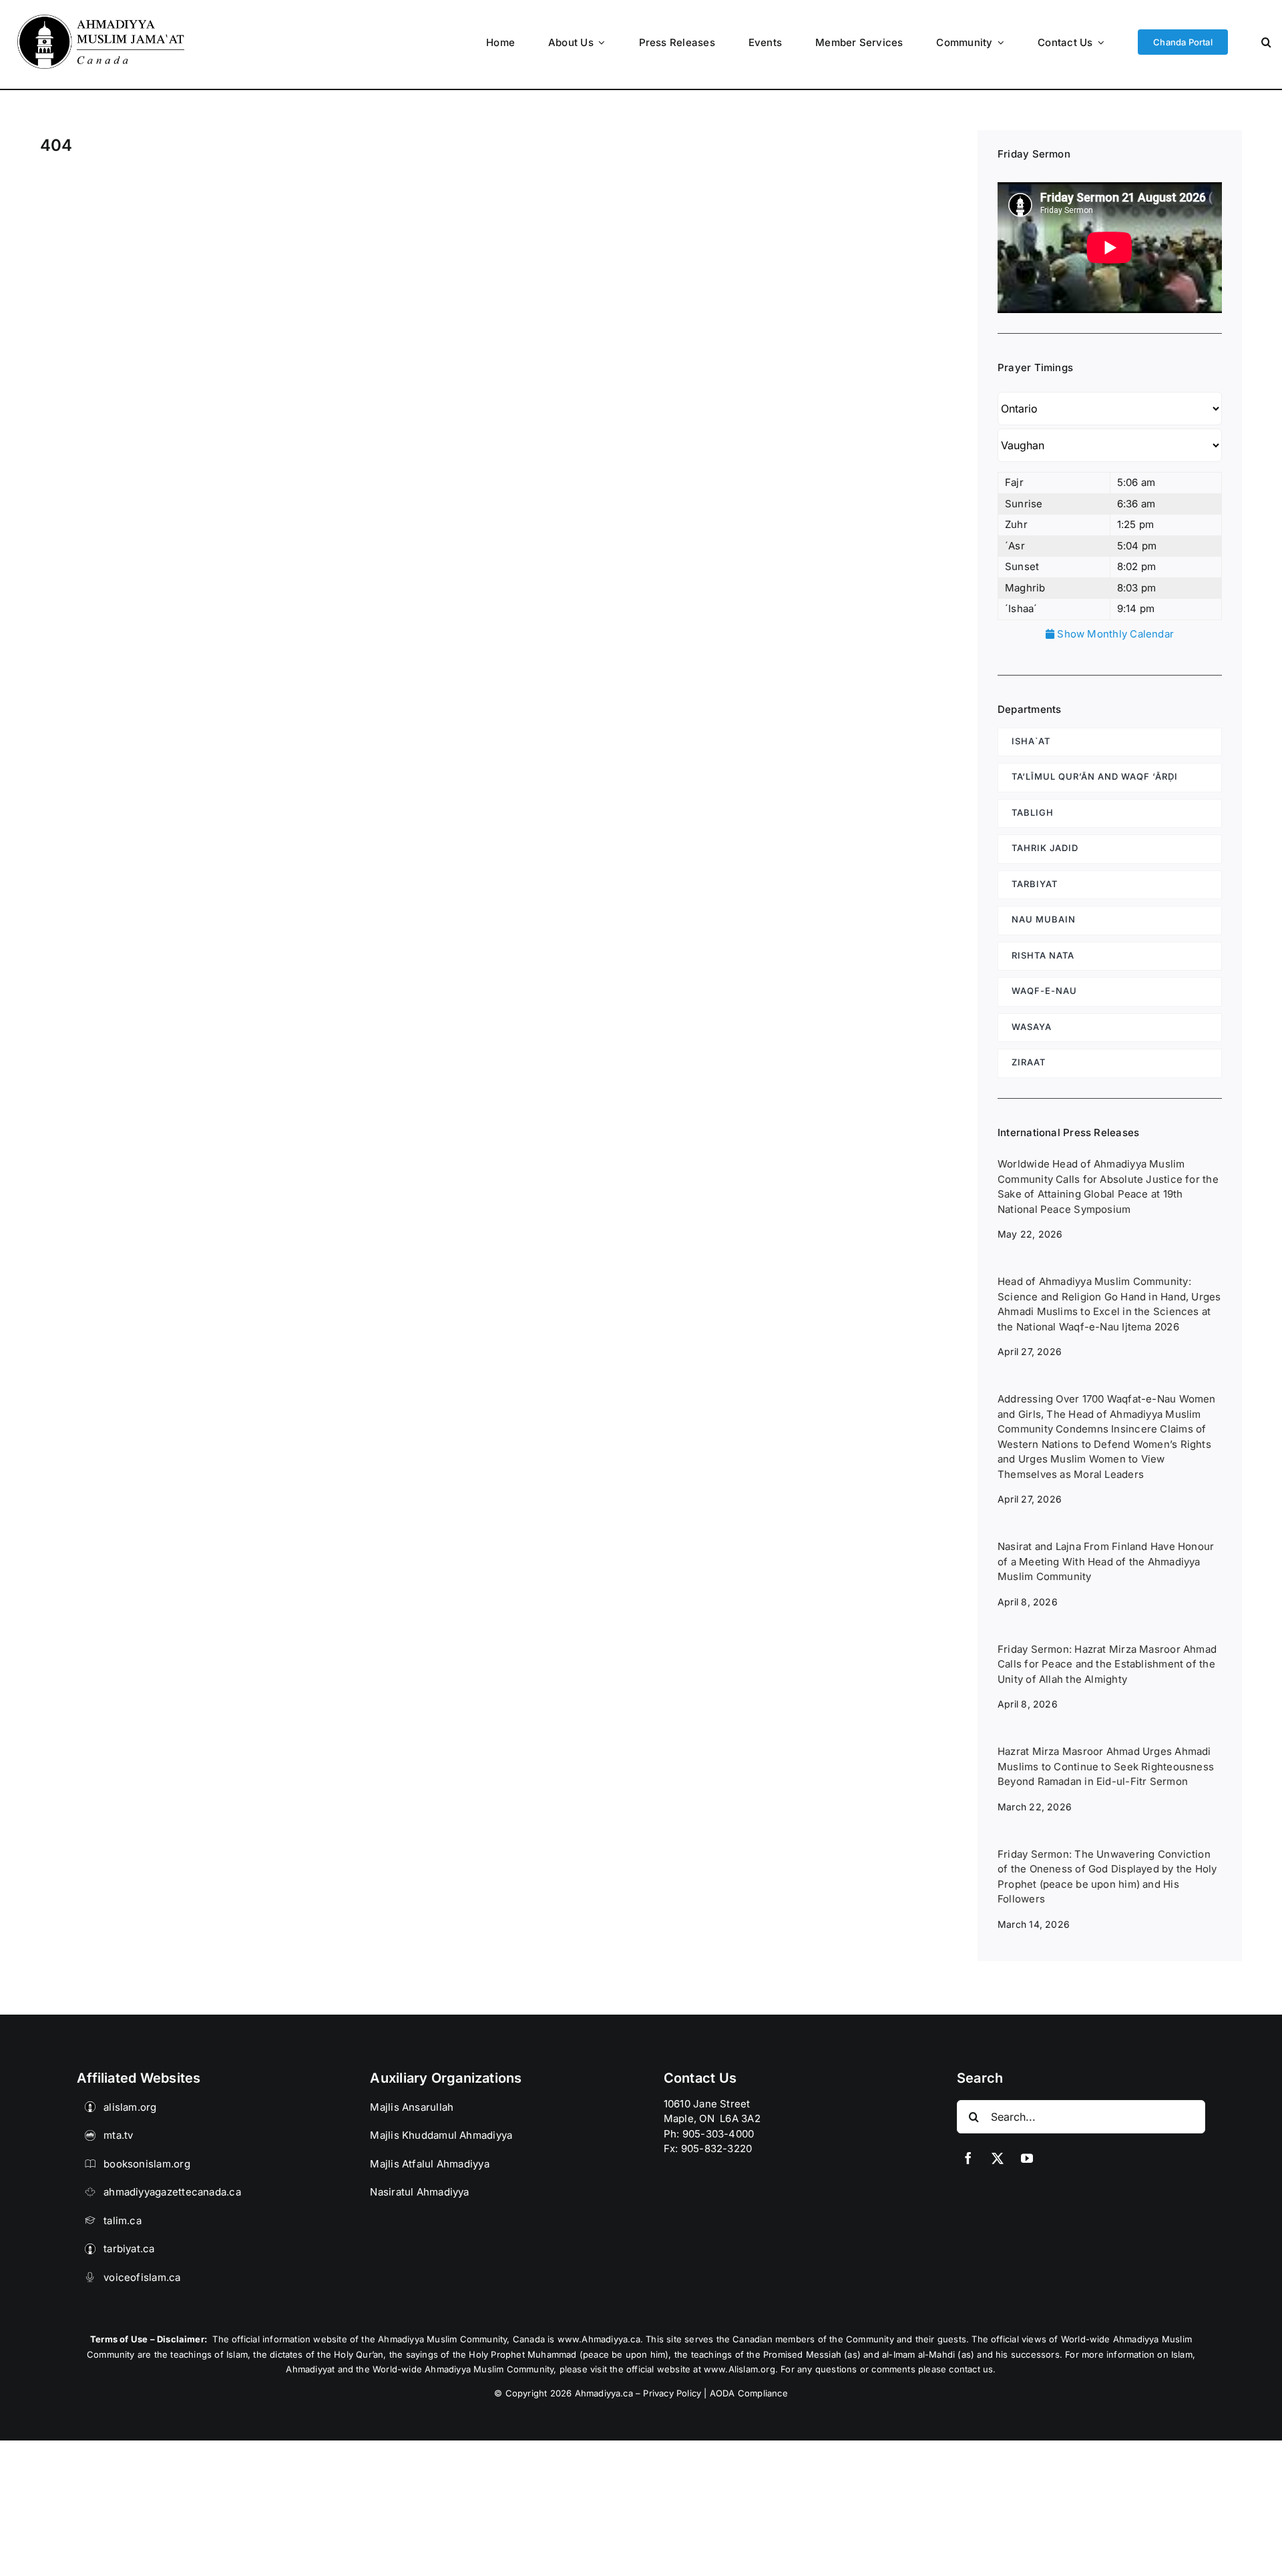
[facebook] (968, 2158)
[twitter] (998, 2158)
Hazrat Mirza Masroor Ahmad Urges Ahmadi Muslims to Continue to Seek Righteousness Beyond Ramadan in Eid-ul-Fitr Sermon (1106, 1766)
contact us (971, 2369)
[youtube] (1027, 2158)
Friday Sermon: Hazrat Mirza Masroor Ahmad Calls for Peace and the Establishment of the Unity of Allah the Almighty (1107, 1664)
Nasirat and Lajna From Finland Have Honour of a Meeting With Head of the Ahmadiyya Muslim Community (1106, 1561)
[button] (1266, 42)
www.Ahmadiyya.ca (599, 2339)
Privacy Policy (672, 2393)
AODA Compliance (749, 2393)
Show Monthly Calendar (1114, 634)
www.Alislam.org (739, 2369)
